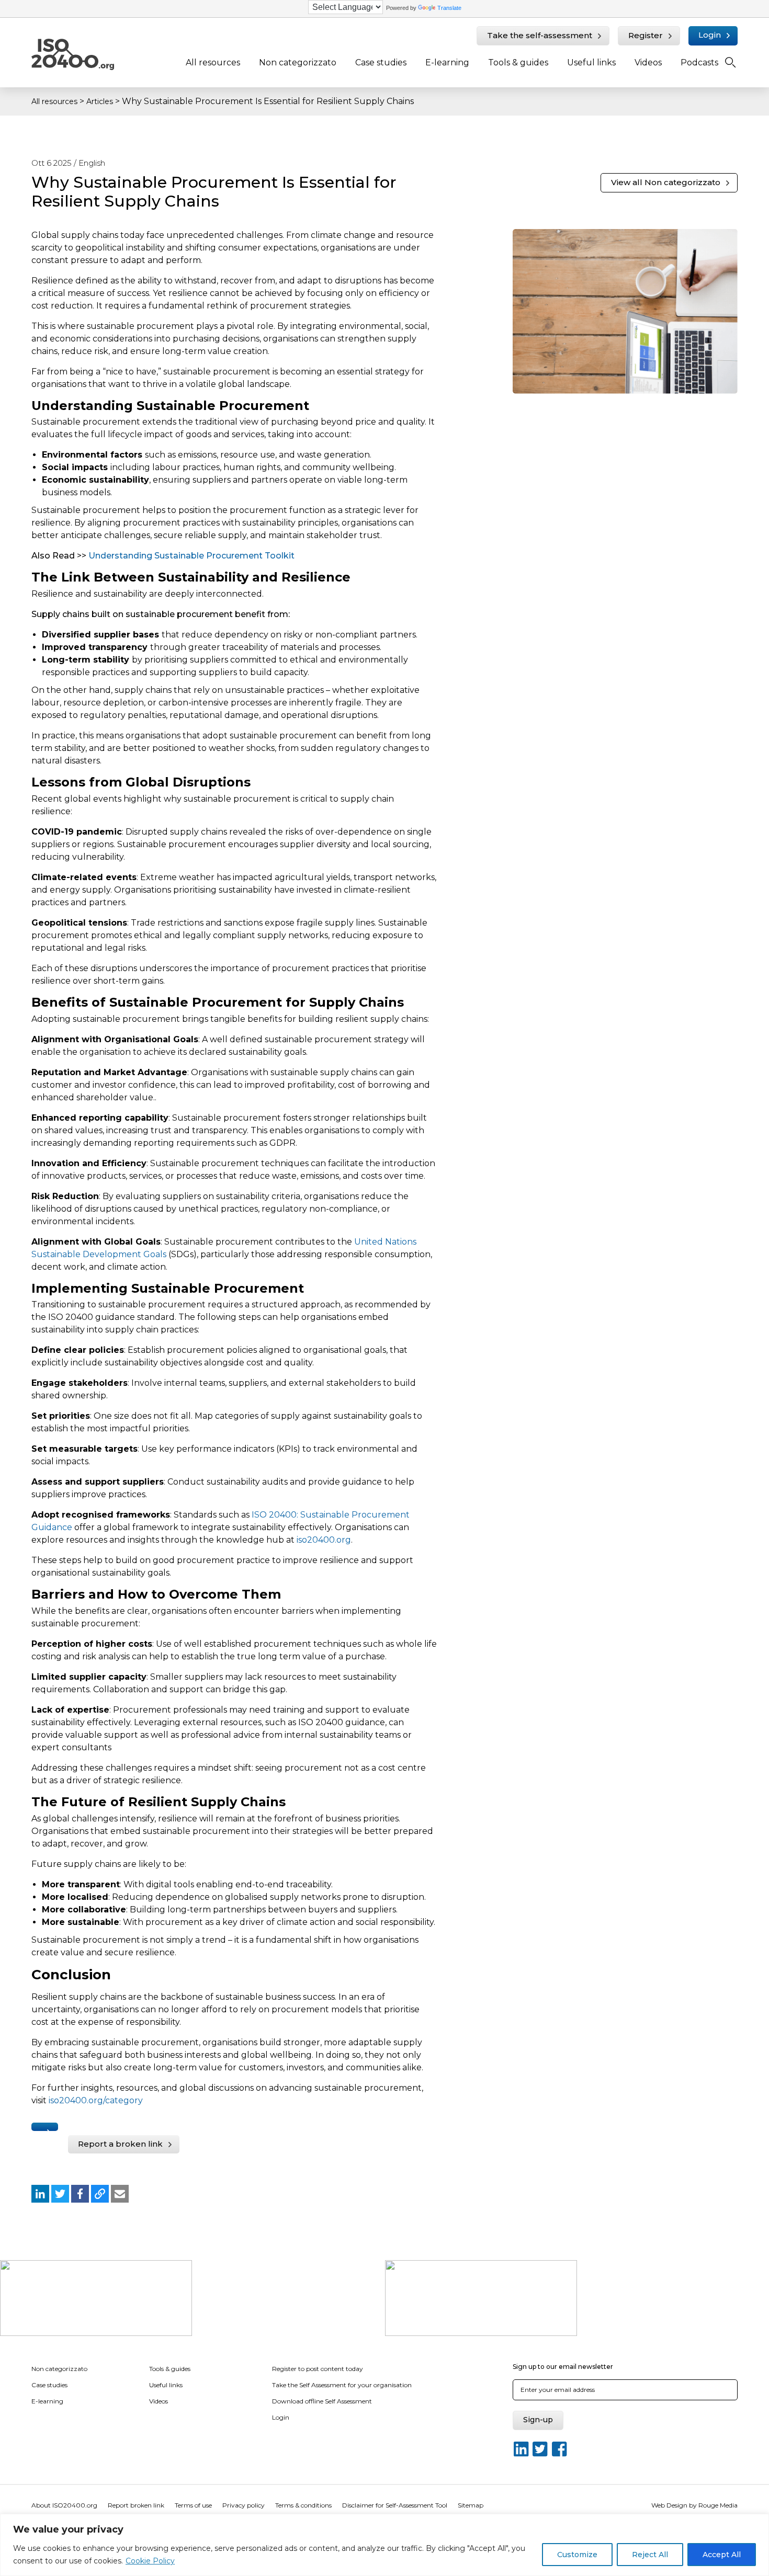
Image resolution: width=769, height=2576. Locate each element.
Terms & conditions (303, 2505)
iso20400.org (324, 1540)
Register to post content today (318, 2369)
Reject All (650, 2555)
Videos (648, 62)
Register (646, 35)
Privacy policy (244, 2505)
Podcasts (699, 62)
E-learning (447, 62)
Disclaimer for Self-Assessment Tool (395, 2505)
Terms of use (193, 2505)
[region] (384, 2545)
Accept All (722, 2555)
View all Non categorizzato (666, 182)
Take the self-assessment (540, 35)
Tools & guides (518, 62)
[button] (40, 2194)
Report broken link (136, 2505)
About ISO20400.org (64, 2505)
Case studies (381, 62)
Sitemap (471, 2505)
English (92, 163)
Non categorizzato (298, 62)
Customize (577, 2555)
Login (710, 35)
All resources (213, 62)
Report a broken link (120, 2144)
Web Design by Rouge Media (694, 2505)
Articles (100, 101)
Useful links (591, 62)
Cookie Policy (150, 2561)
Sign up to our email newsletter (563, 2367)
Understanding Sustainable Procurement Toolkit (191, 556)
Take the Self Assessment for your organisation (342, 2385)
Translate (449, 8)
